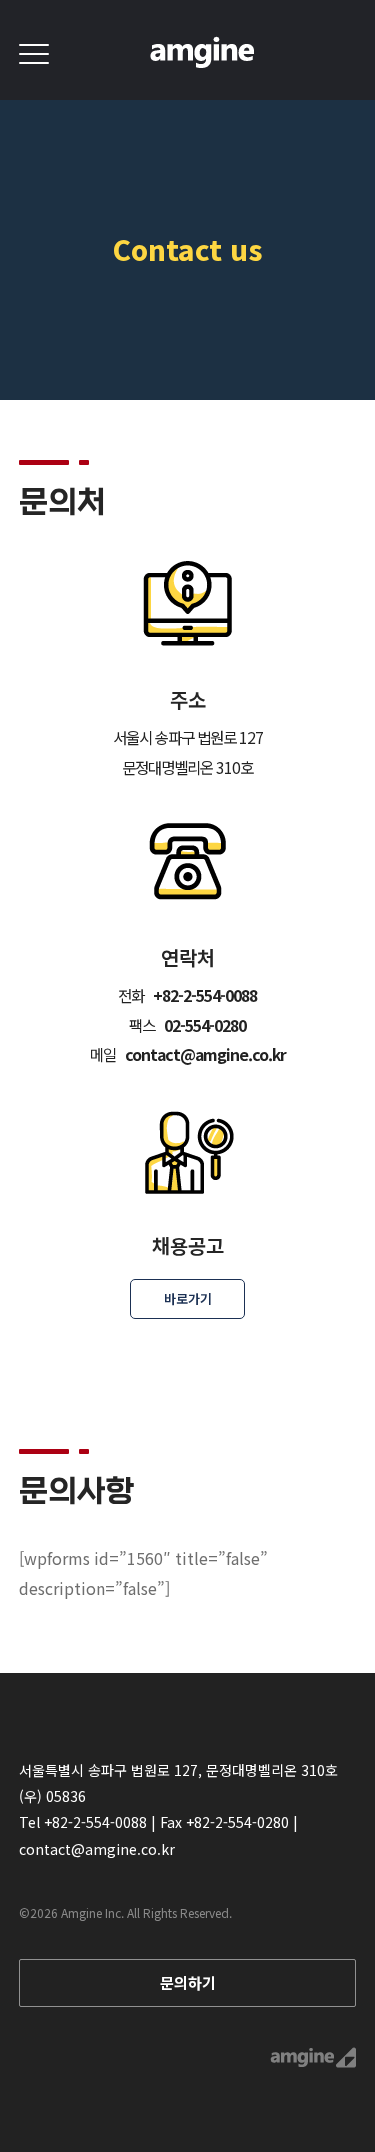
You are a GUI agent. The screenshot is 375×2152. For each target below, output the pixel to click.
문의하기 (188, 1982)
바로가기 (188, 1298)
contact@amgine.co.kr (97, 1849)
